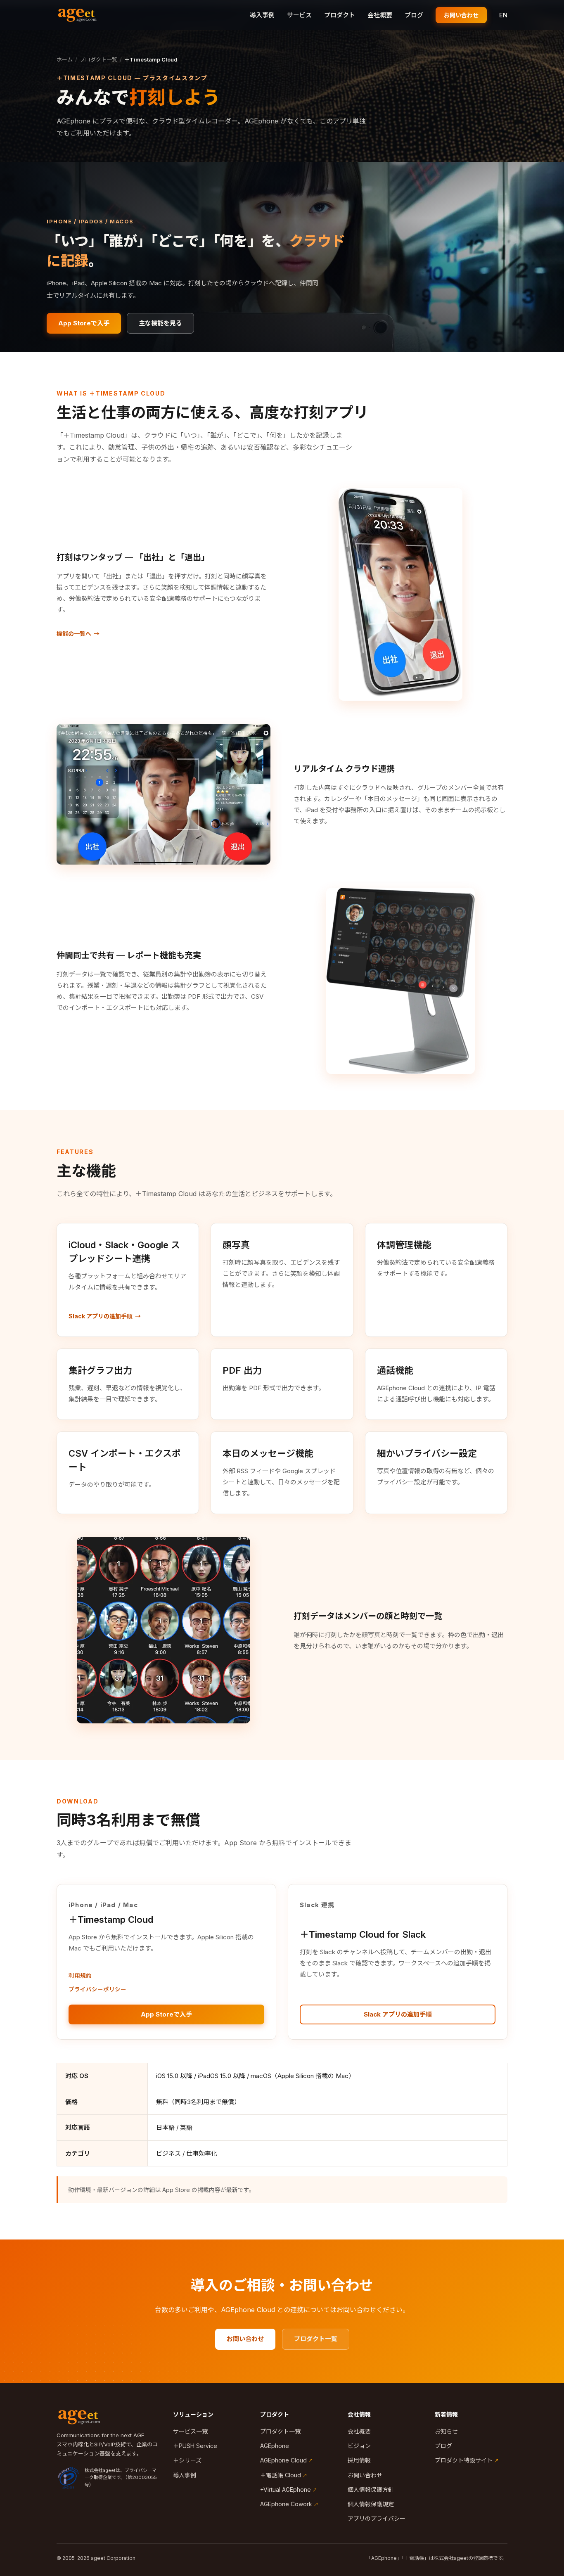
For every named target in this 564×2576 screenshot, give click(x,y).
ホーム (65, 59)
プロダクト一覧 (98, 59)
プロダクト (340, 15)
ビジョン (359, 2446)
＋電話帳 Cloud (281, 2475)
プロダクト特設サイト (464, 2460)
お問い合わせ (461, 15)
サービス (299, 15)
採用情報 (359, 2460)
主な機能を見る (160, 323)
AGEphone (275, 2446)
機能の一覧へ (74, 634)
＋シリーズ (187, 2460)
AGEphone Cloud (283, 2460)
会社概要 (380, 15)
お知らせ (446, 2431)
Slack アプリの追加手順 (101, 1316)
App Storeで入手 (84, 323)
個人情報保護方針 (371, 2490)
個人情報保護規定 (371, 2504)
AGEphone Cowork (286, 2504)
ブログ (414, 15)
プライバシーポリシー (97, 1989)
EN (503, 15)
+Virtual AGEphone (286, 2490)
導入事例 (262, 15)
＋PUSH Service (195, 2446)
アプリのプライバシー (377, 2518)
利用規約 (80, 1976)
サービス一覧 (190, 2431)
